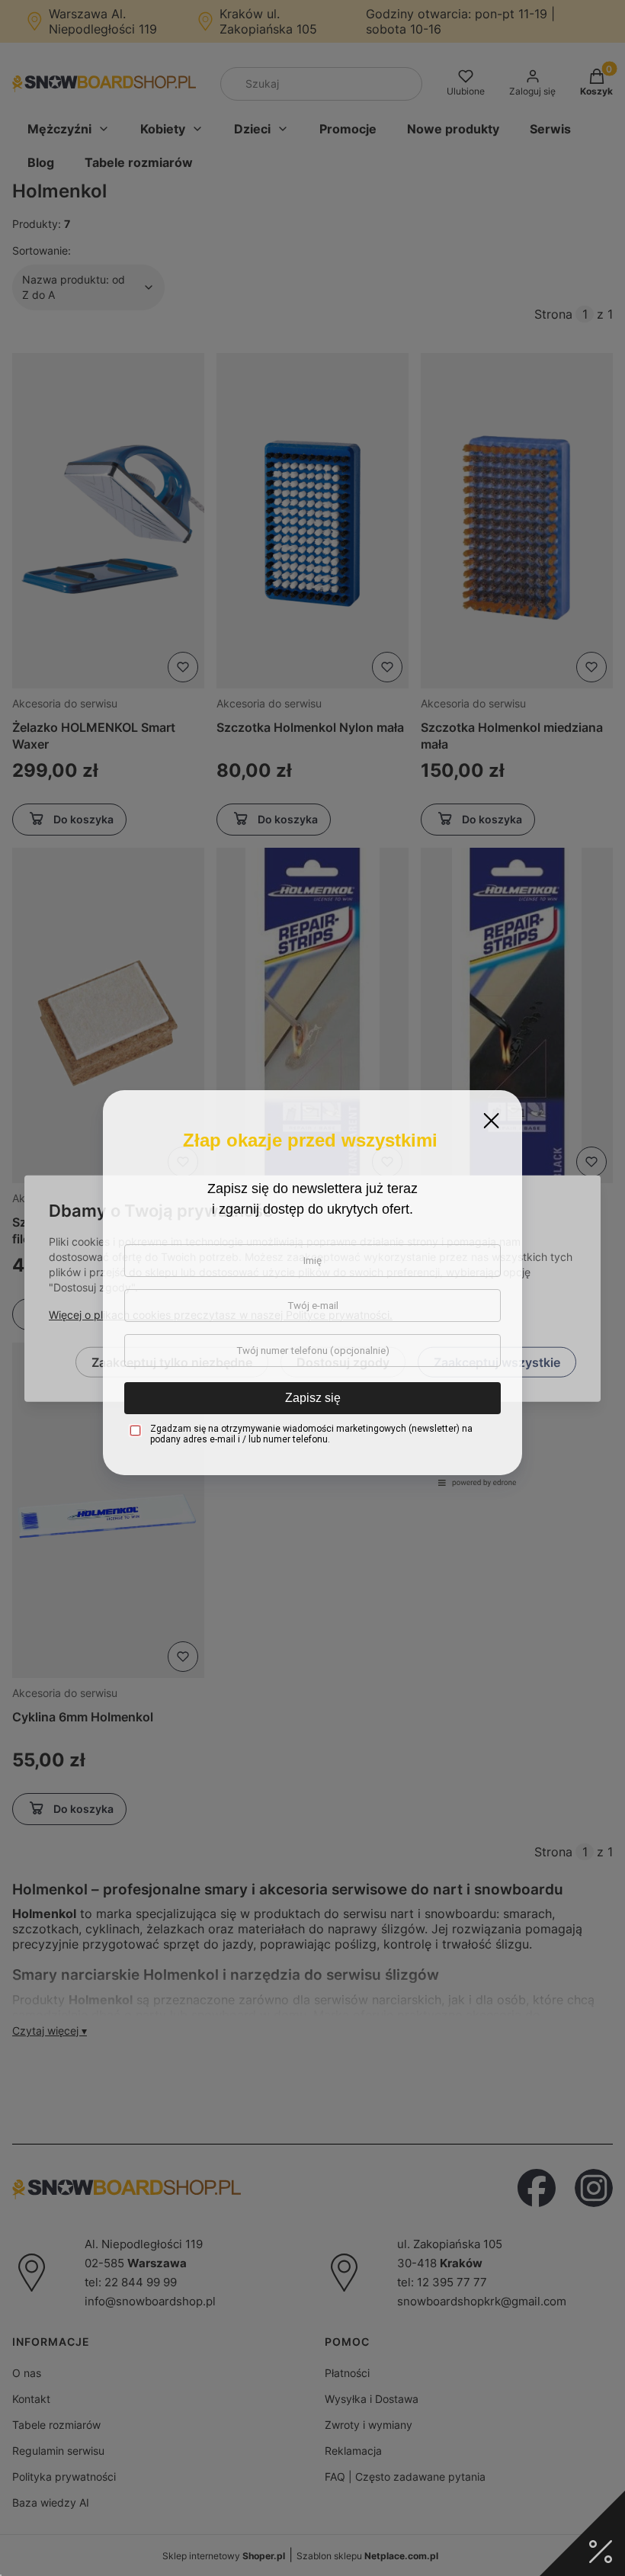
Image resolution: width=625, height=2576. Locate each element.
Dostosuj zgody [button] (343, 1362)
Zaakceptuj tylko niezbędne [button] (172, 1362)
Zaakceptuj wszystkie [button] (497, 1362)
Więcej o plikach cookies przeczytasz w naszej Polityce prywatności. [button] (221, 1314)
